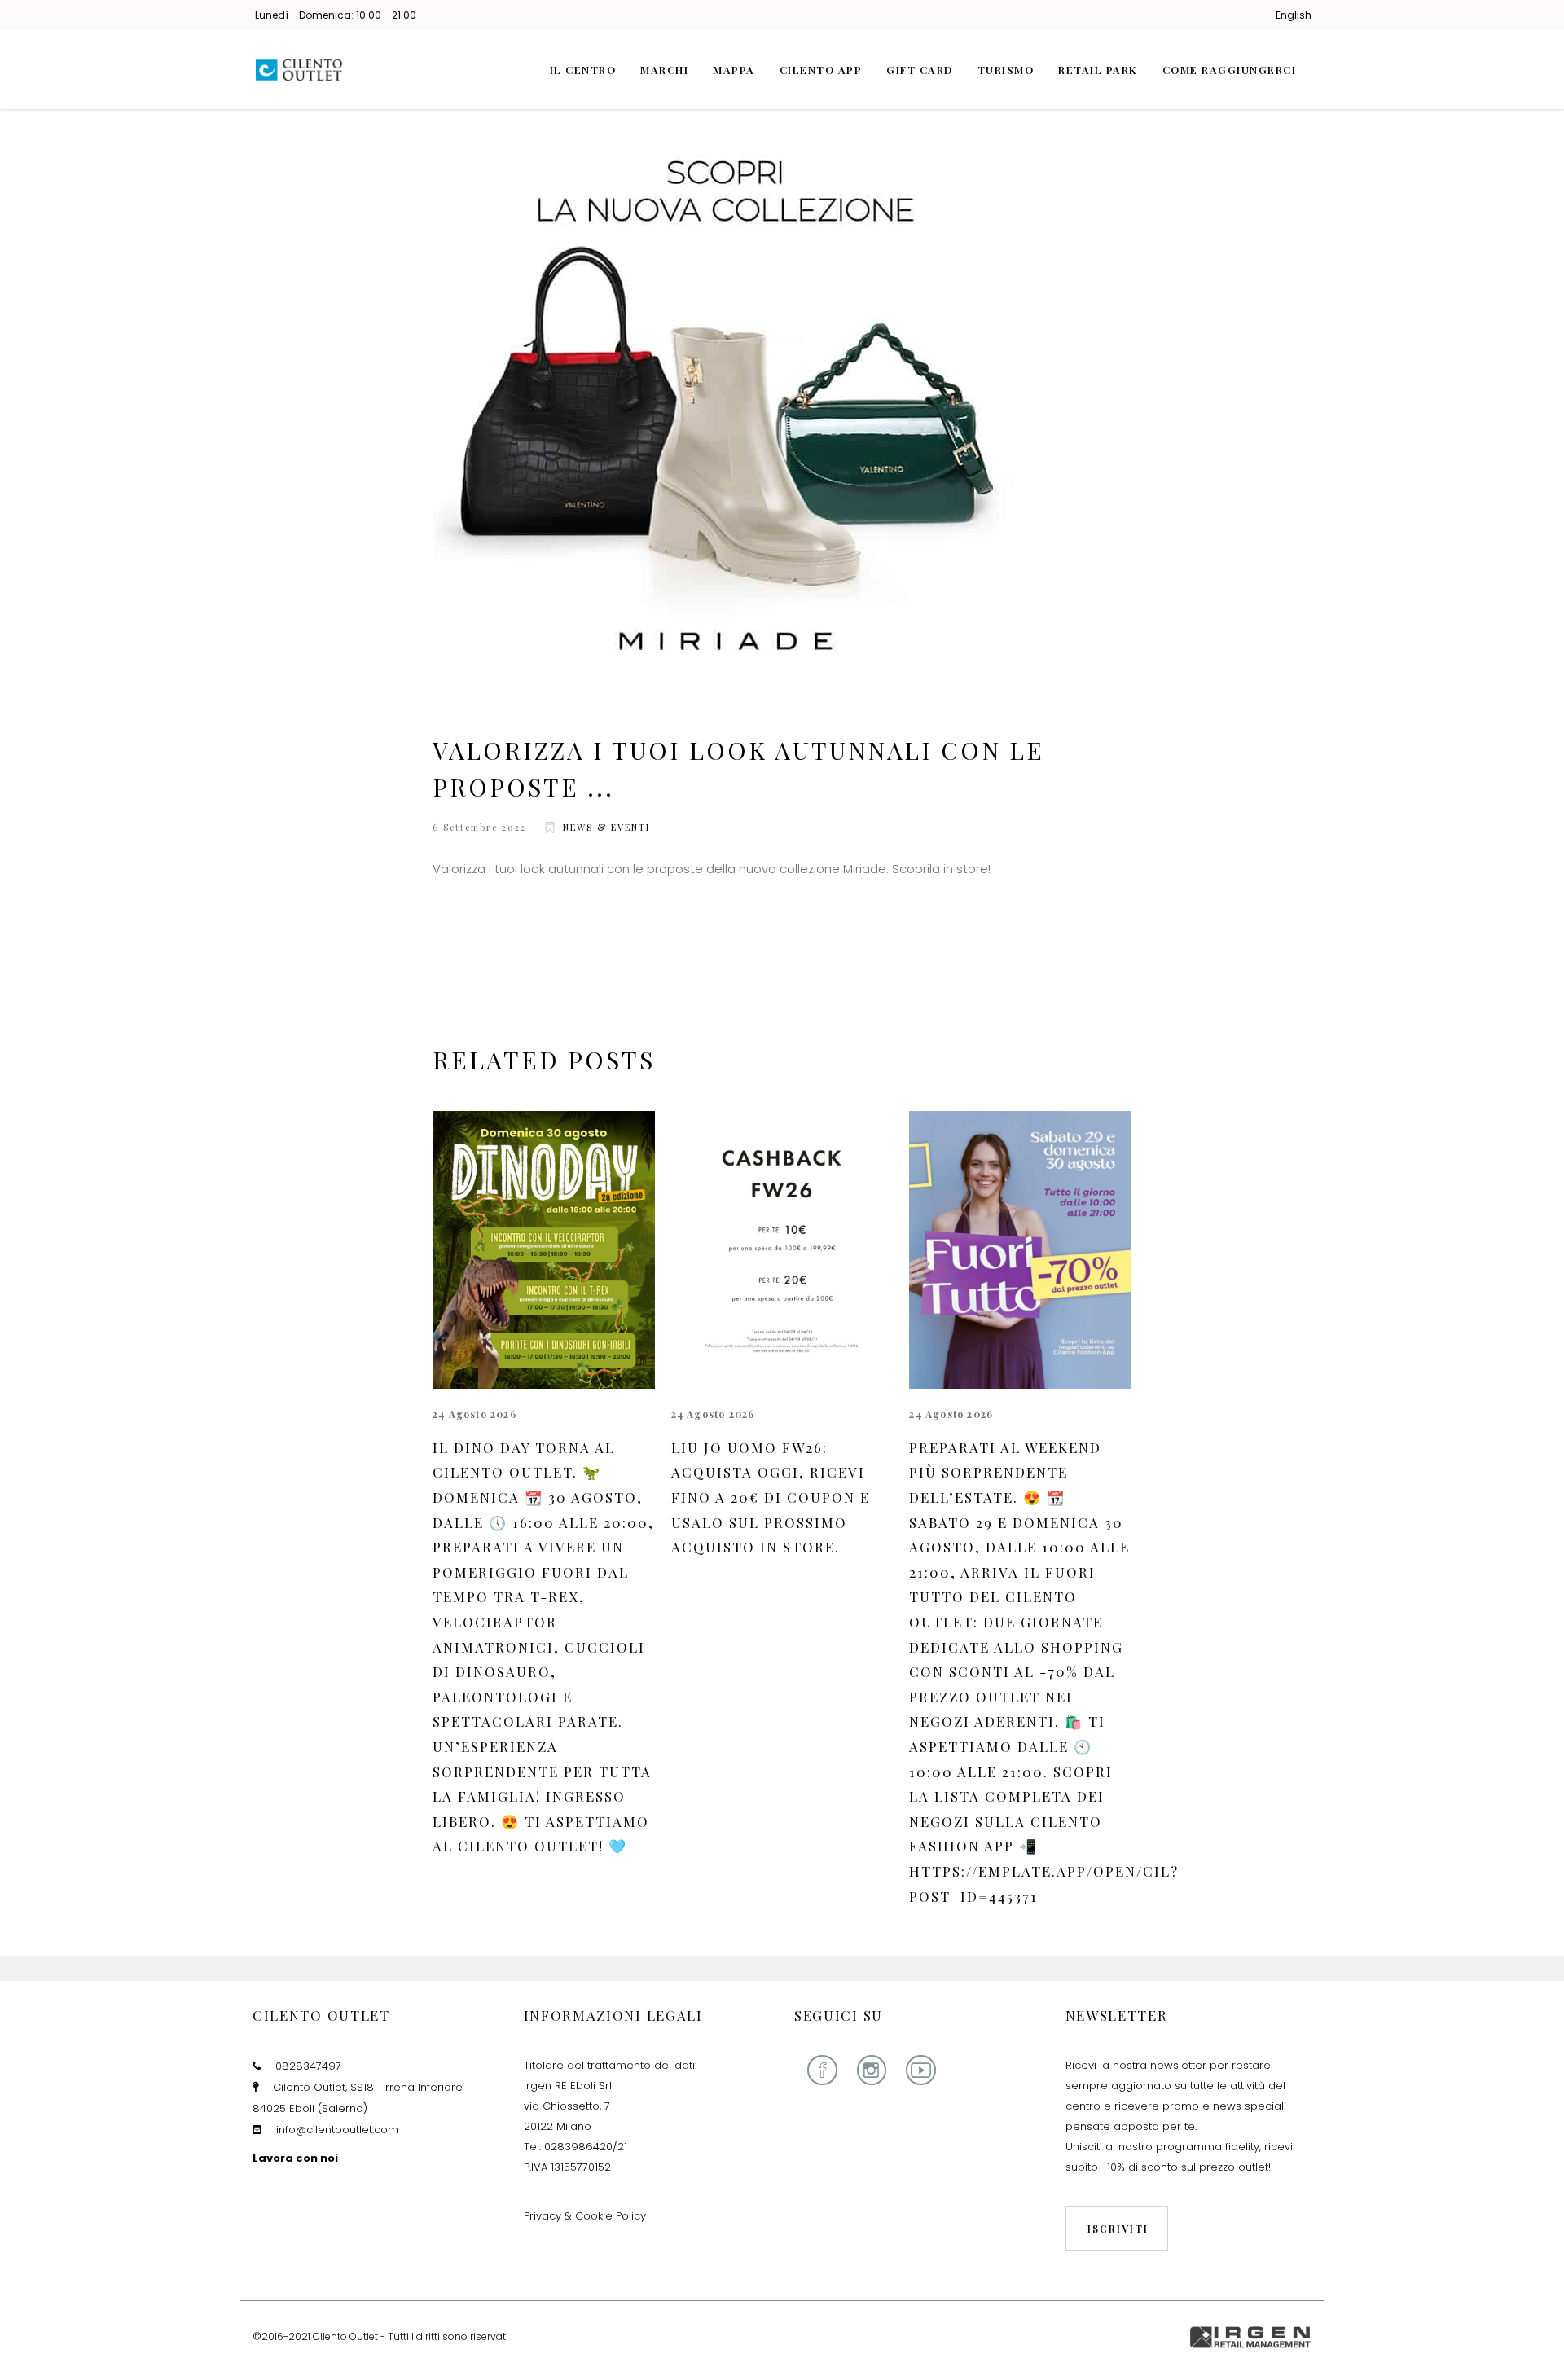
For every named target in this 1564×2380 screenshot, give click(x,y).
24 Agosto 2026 (474, 1414)
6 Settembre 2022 (479, 827)
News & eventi (606, 827)
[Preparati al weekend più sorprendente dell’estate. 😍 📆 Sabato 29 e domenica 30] (1020, 1250)
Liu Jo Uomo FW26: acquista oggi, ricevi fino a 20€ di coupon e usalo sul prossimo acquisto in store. (771, 1497)
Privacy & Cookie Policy (585, 2216)
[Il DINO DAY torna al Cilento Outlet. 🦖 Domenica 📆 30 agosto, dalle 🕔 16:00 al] (544, 1250)
